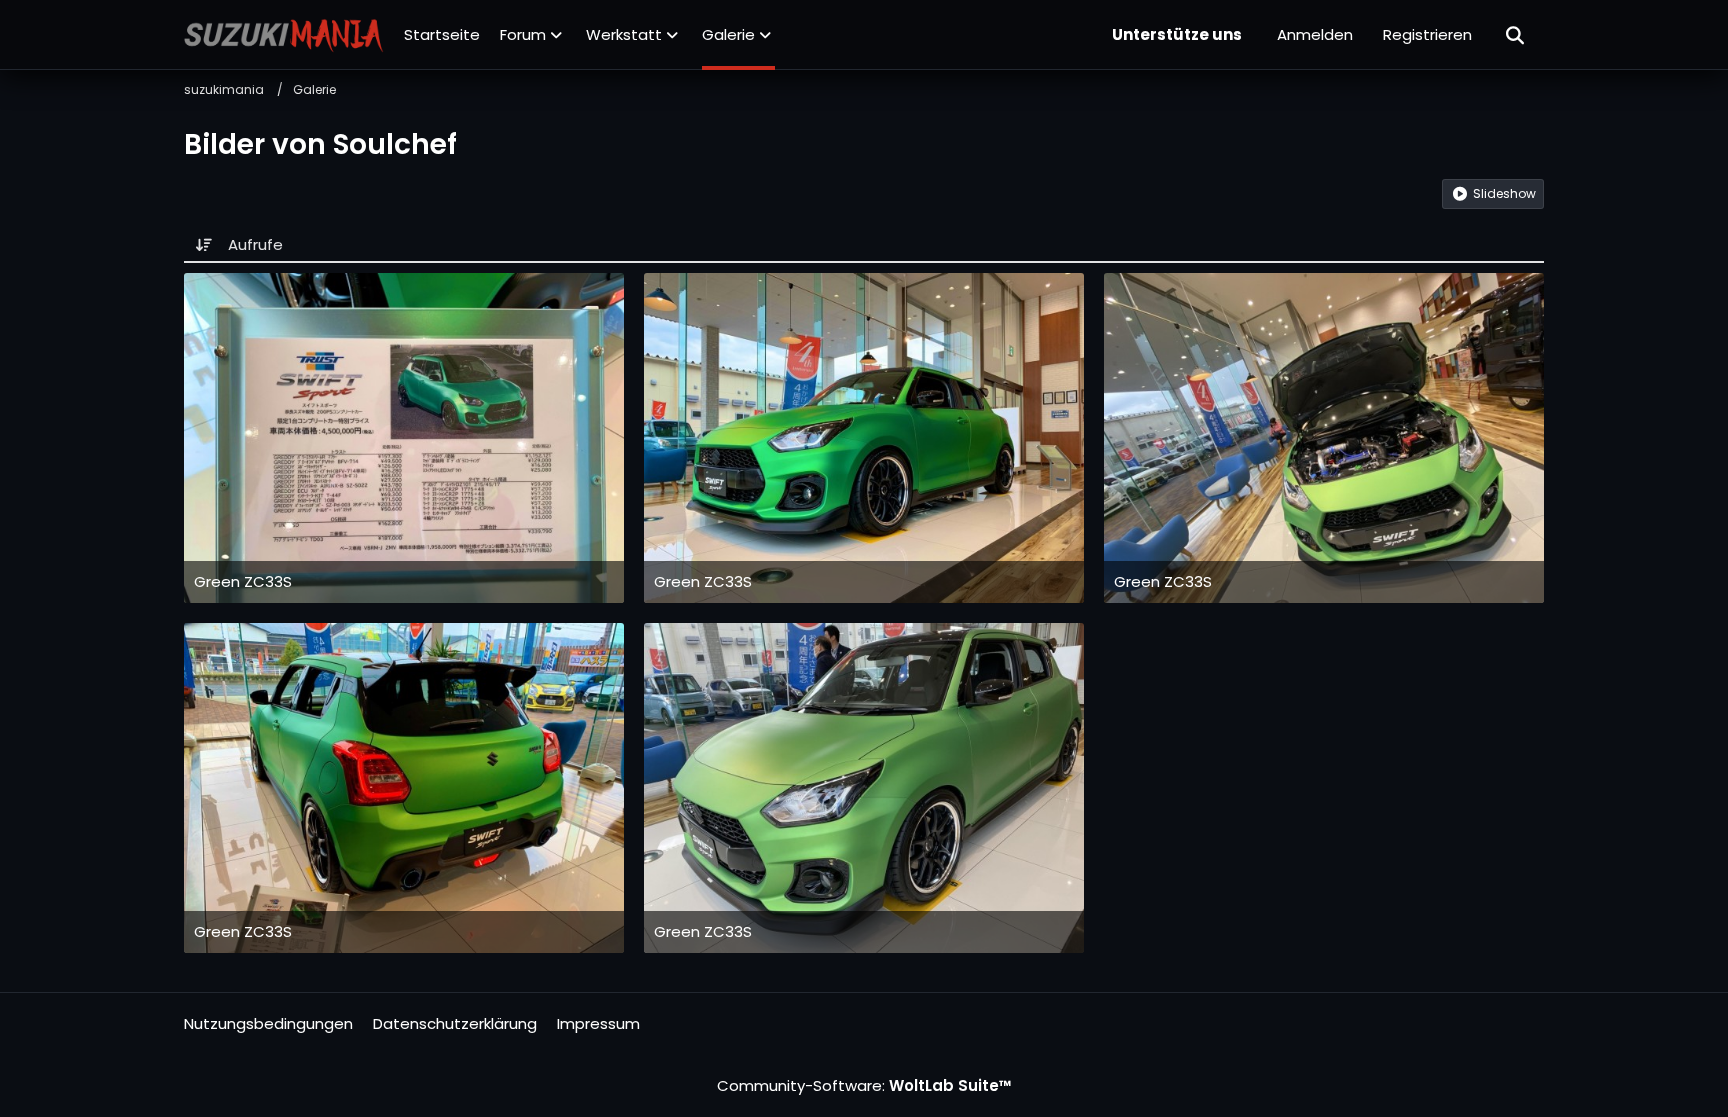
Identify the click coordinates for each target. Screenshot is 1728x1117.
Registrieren (1427, 34)
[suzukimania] (284, 35)
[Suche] (1516, 35)
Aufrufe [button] (255, 244)
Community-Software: (864, 1085)
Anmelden (1315, 34)
